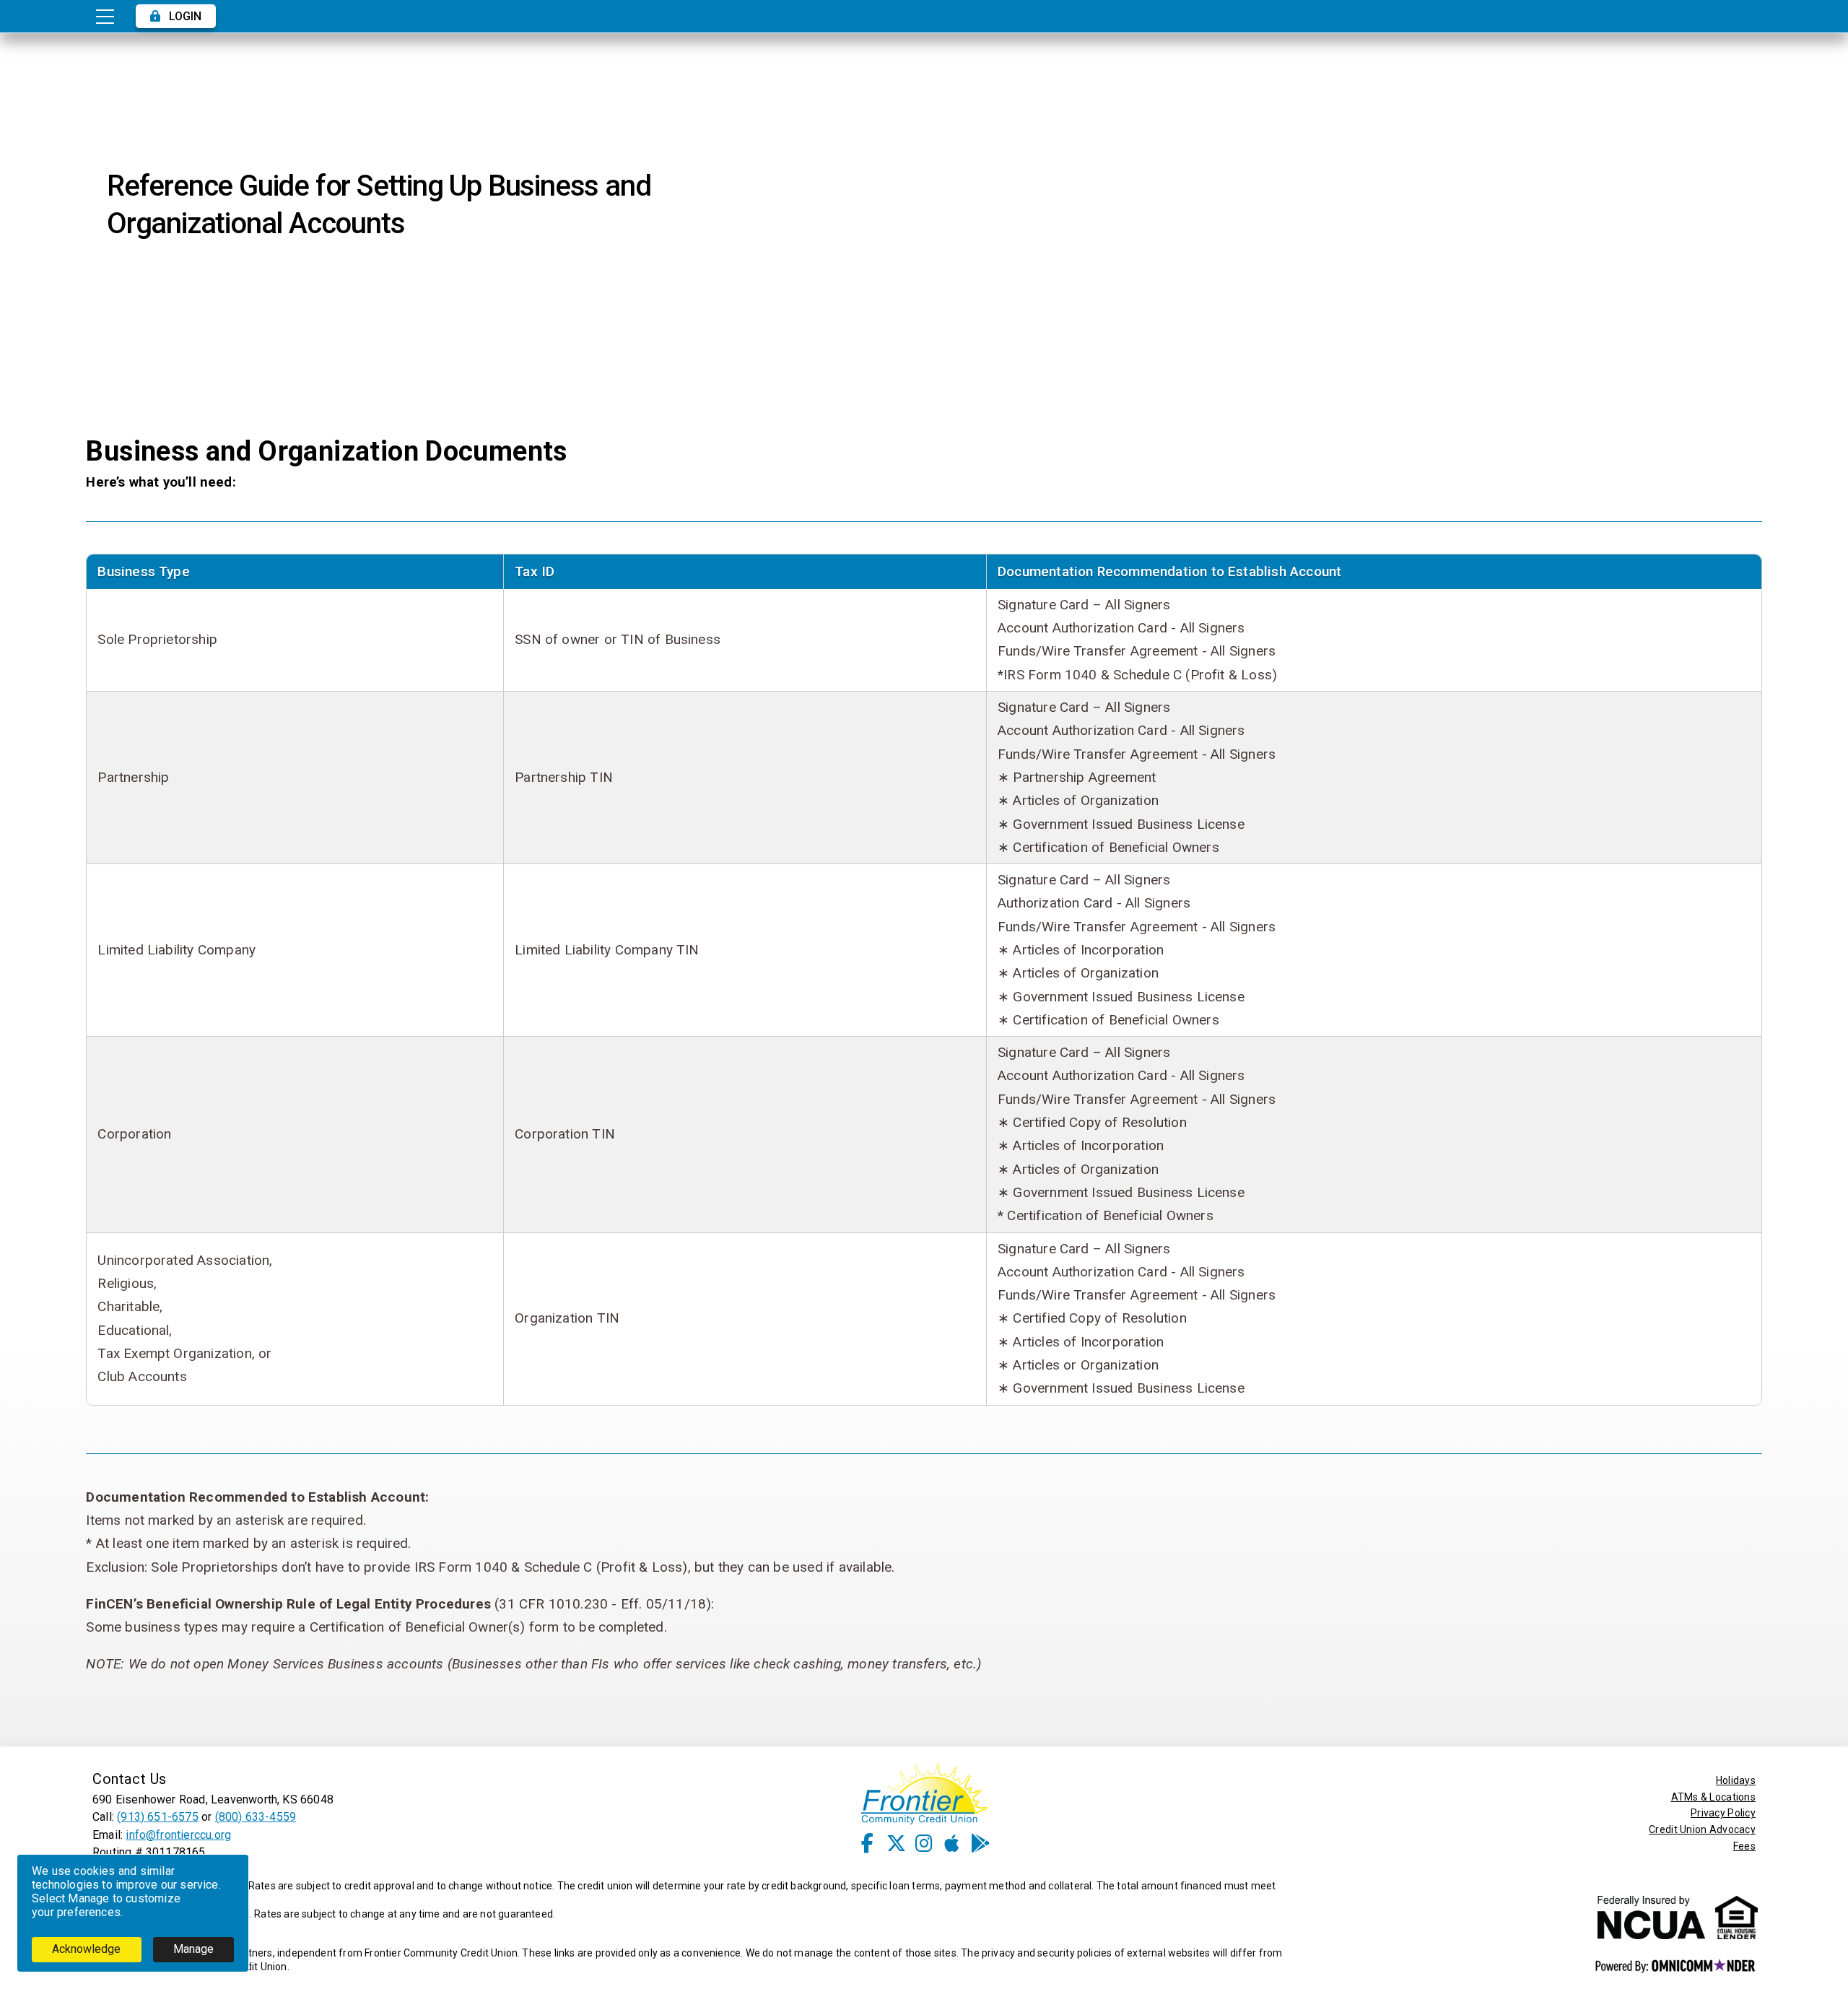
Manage (193, 1949)
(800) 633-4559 (256, 1817)
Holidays (1736, 1780)
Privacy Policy (1723, 1813)
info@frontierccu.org (178, 1835)
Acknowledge (86, 1949)
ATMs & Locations (1713, 1797)
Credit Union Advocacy (1702, 1829)
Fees (1744, 1846)
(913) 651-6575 (158, 1817)
